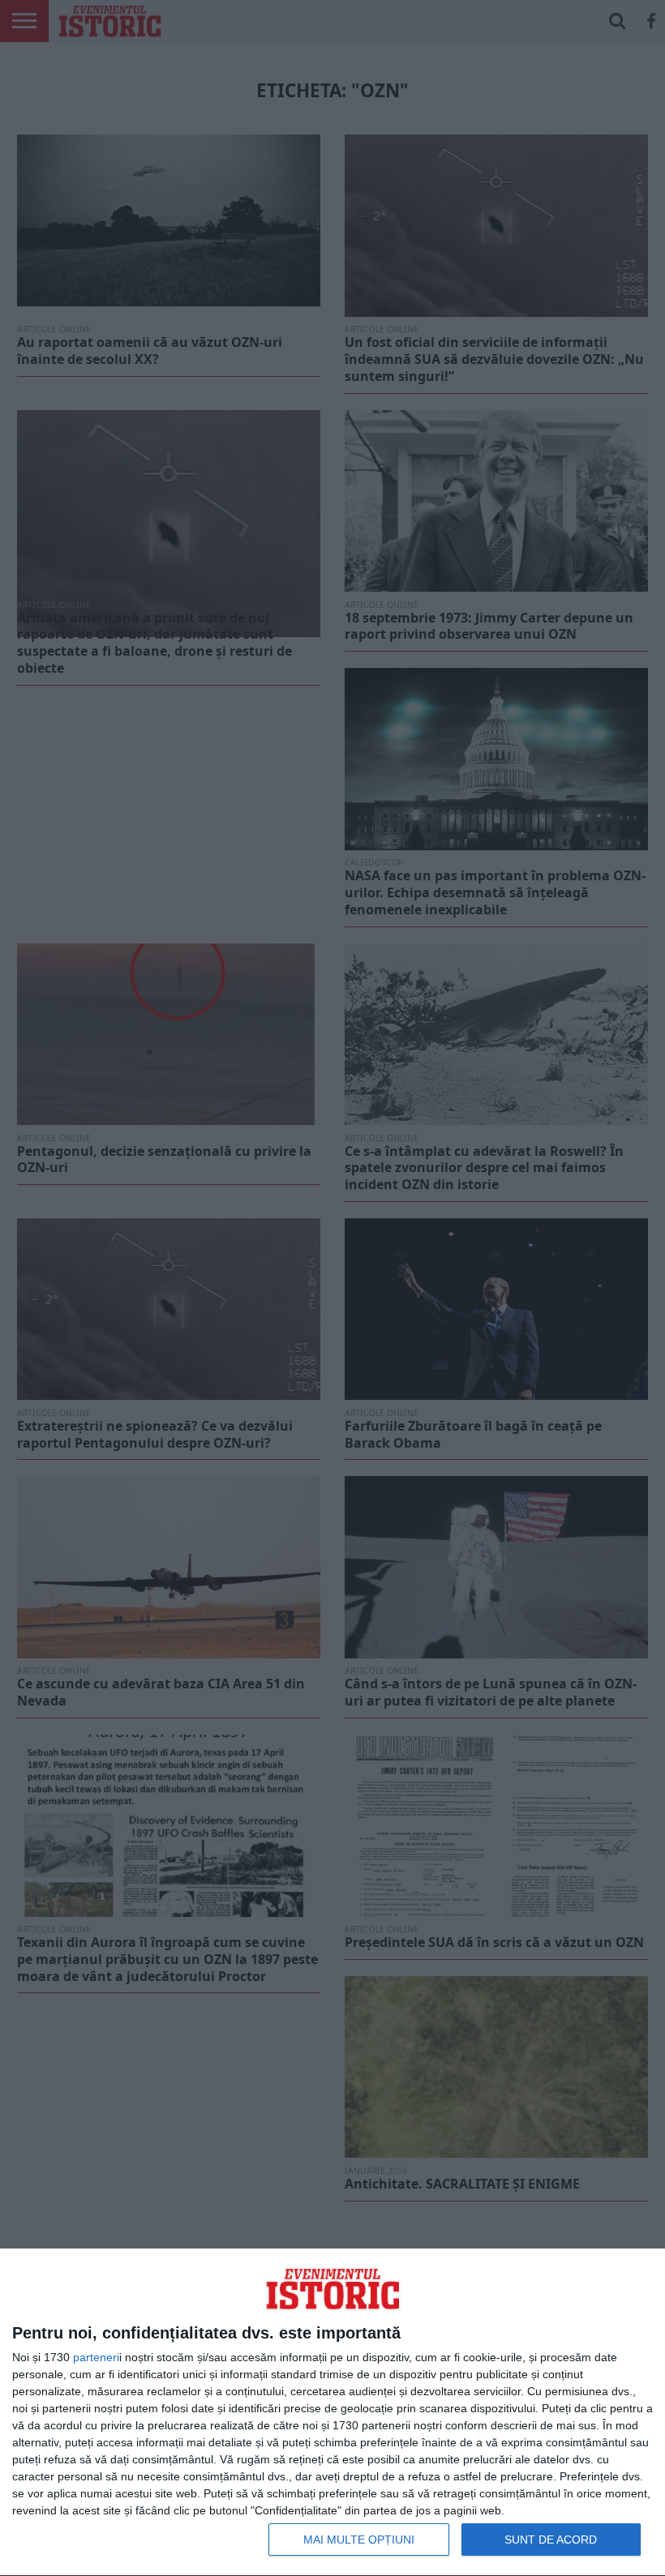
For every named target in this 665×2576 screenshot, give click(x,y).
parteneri (96, 2357)
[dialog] (332, 2413)
